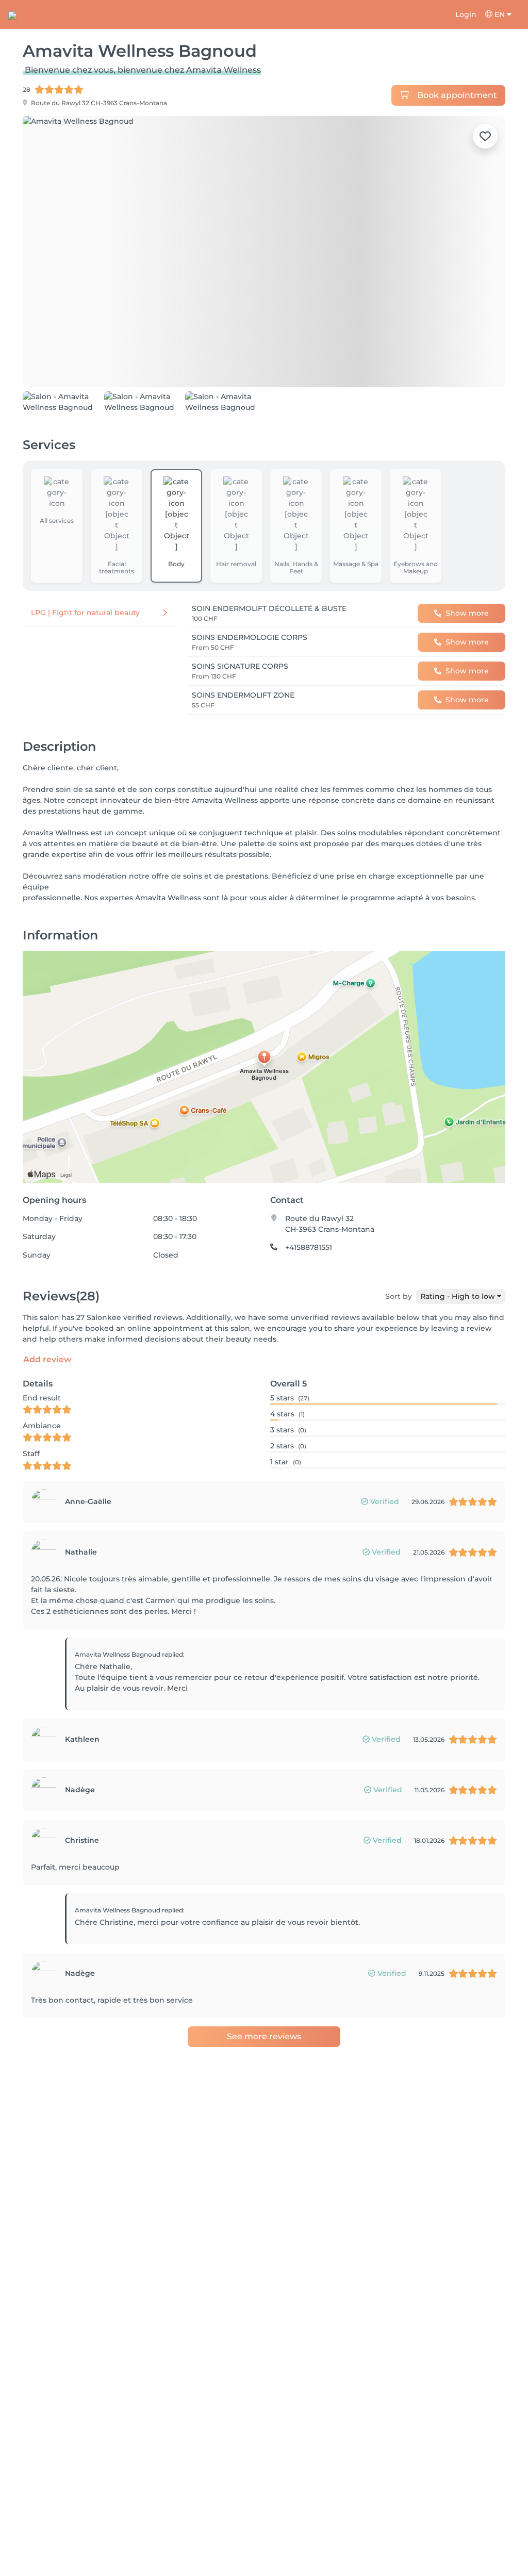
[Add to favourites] (485, 136)
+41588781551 (309, 1283)
